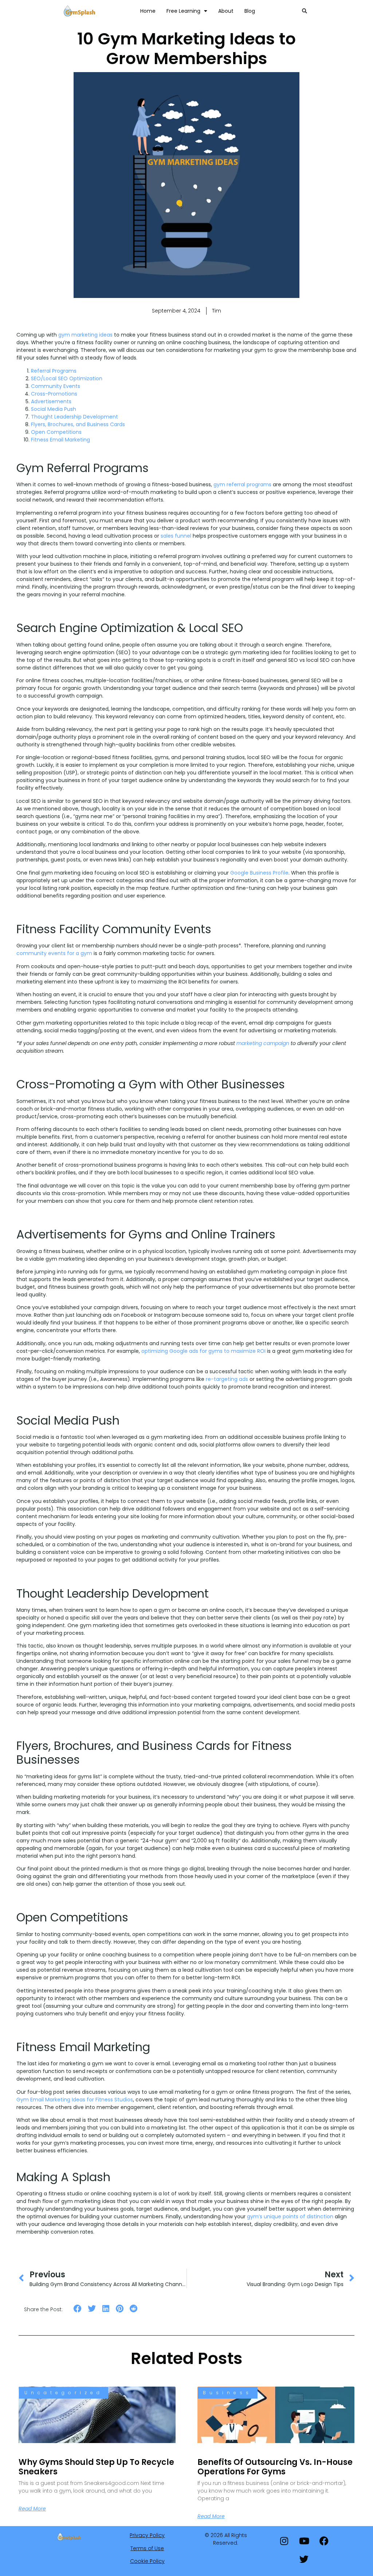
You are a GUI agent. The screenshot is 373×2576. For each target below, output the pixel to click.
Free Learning (183, 11)
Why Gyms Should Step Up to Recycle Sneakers (96, 2467)
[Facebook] (324, 2541)
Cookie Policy (147, 2561)
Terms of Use (147, 2548)
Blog (250, 11)
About (226, 11)
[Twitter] (304, 2559)
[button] (305, 11)
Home (148, 11)
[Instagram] (284, 2541)
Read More (32, 2509)
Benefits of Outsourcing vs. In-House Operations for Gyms (275, 2467)
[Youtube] (304, 2541)
